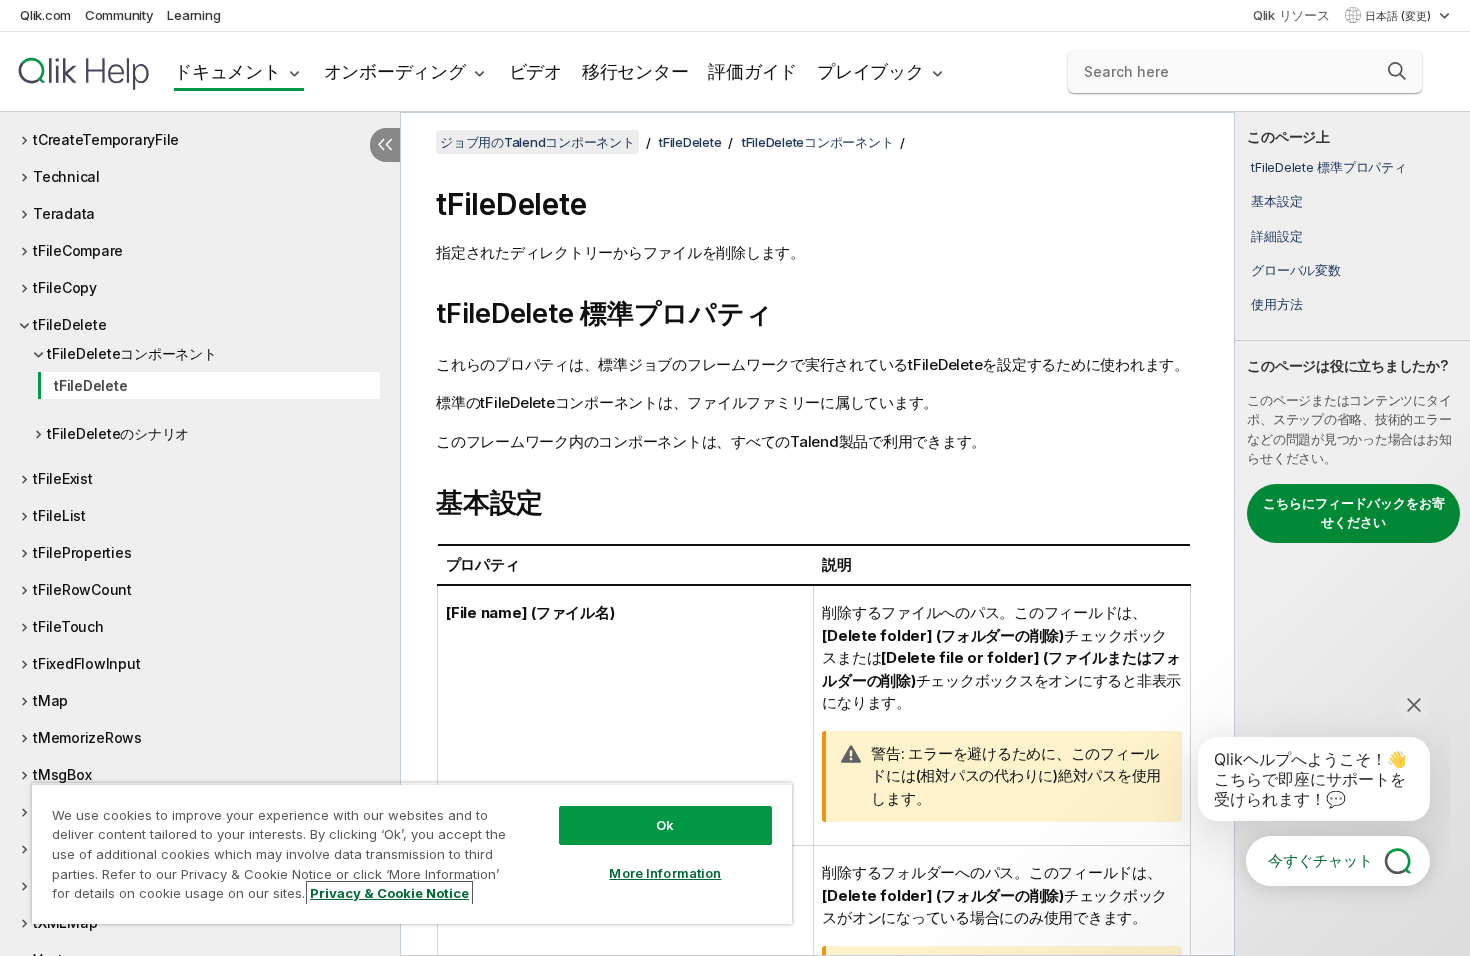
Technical (66, 176)
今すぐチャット (1320, 860)
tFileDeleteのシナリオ (118, 433)
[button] (1397, 71)
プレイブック (870, 71)
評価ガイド (752, 71)
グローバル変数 (1295, 270)
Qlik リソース (1291, 15)
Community (119, 15)
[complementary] (1352, 534)
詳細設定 (1276, 236)
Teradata (64, 213)
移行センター (635, 71)
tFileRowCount (82, 589)
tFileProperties (82, 552)
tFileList (59, 515)
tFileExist (63, 478)
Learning (193, 15)
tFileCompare (78, 250)
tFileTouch (68, 626)
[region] (412, 853)
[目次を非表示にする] (385, 145)
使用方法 (1276, 304)
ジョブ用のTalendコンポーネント (537, 142)
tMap (50, 700)
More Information (665, 873)
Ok (665, 825)
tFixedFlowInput (86, 663)
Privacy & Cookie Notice (389, 893)
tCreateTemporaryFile (106, 139)
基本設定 (1276, 201)
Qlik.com (45, 15)
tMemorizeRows (87, 737)
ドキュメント (227, 71)
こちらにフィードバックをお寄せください (1354, 513)
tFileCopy (65, 287)
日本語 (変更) (1399, 16)
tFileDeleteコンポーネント (132, 353)
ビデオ (535, 71)
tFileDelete (69, 324)
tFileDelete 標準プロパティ (1328, 167)
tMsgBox (62, 774)
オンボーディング (395, 71)
